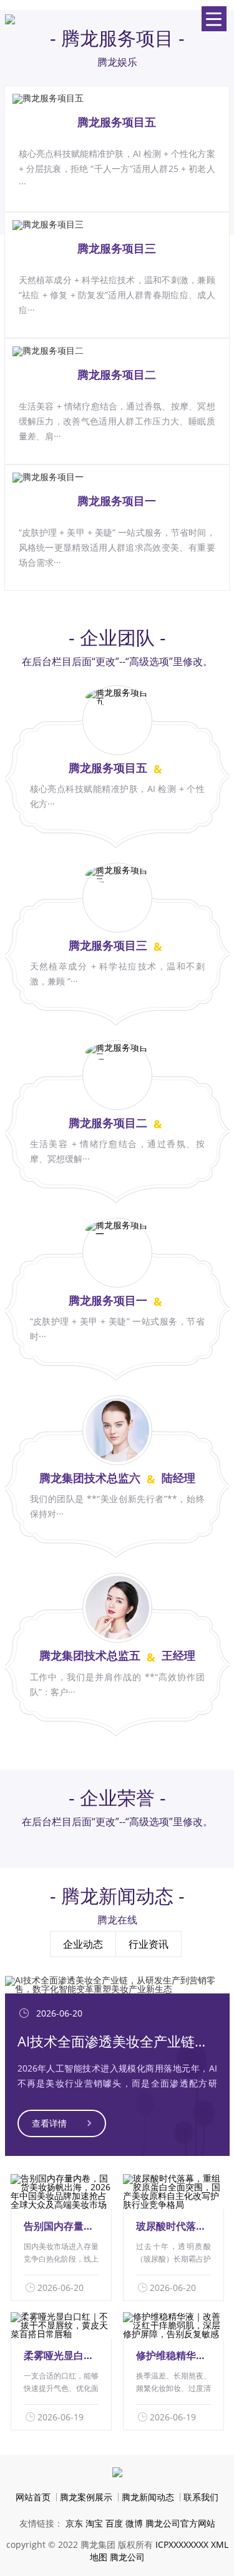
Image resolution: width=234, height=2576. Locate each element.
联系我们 (201, 2497)
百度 (114, 2523)
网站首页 (33, 2497)
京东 (74, 2523)
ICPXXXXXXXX (182, 2544)
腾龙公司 (127, 2557)
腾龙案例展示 (86, 2497)
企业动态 (83, 1944)
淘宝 (94, 2523)
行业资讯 (149, 1944)
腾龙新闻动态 (148, 2497)
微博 (134, 2523)
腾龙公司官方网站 (180, 2523)
